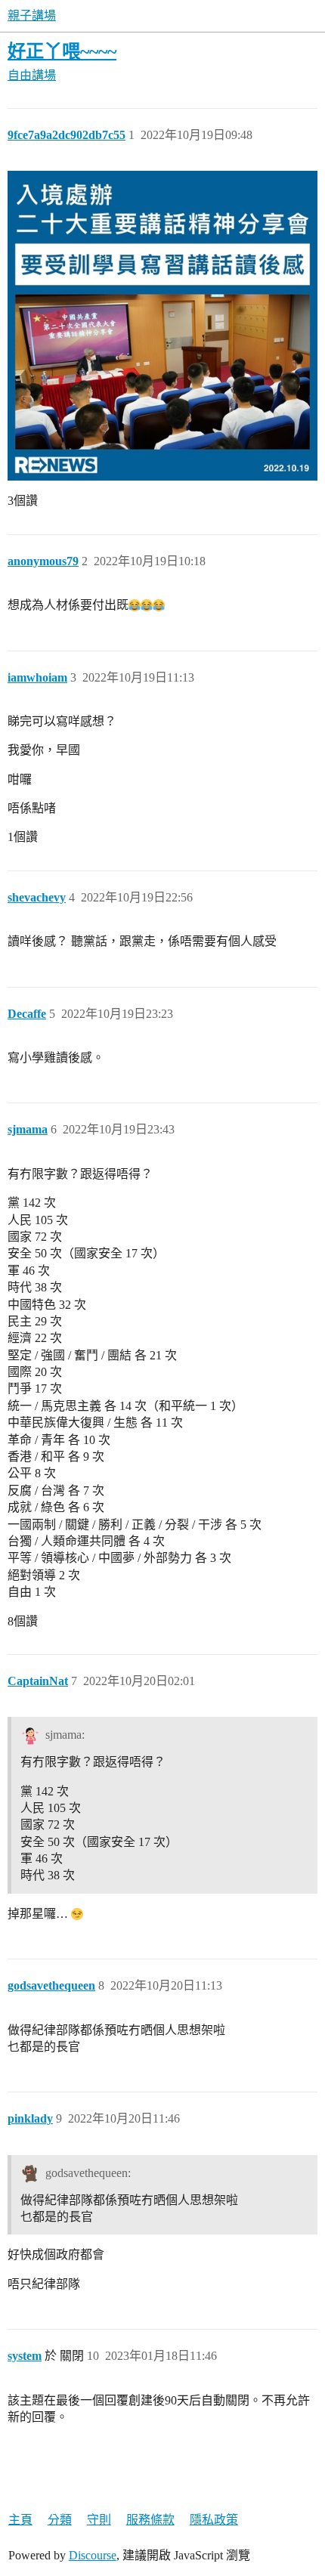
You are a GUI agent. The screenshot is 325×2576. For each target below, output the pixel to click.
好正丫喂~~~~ (62, 51)
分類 (60, 2520)
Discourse (93, 2555)
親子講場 (32, 15)
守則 (99, 2520)
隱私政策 (214, 2520)
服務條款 (150, 2520)
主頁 (20, 2520)
